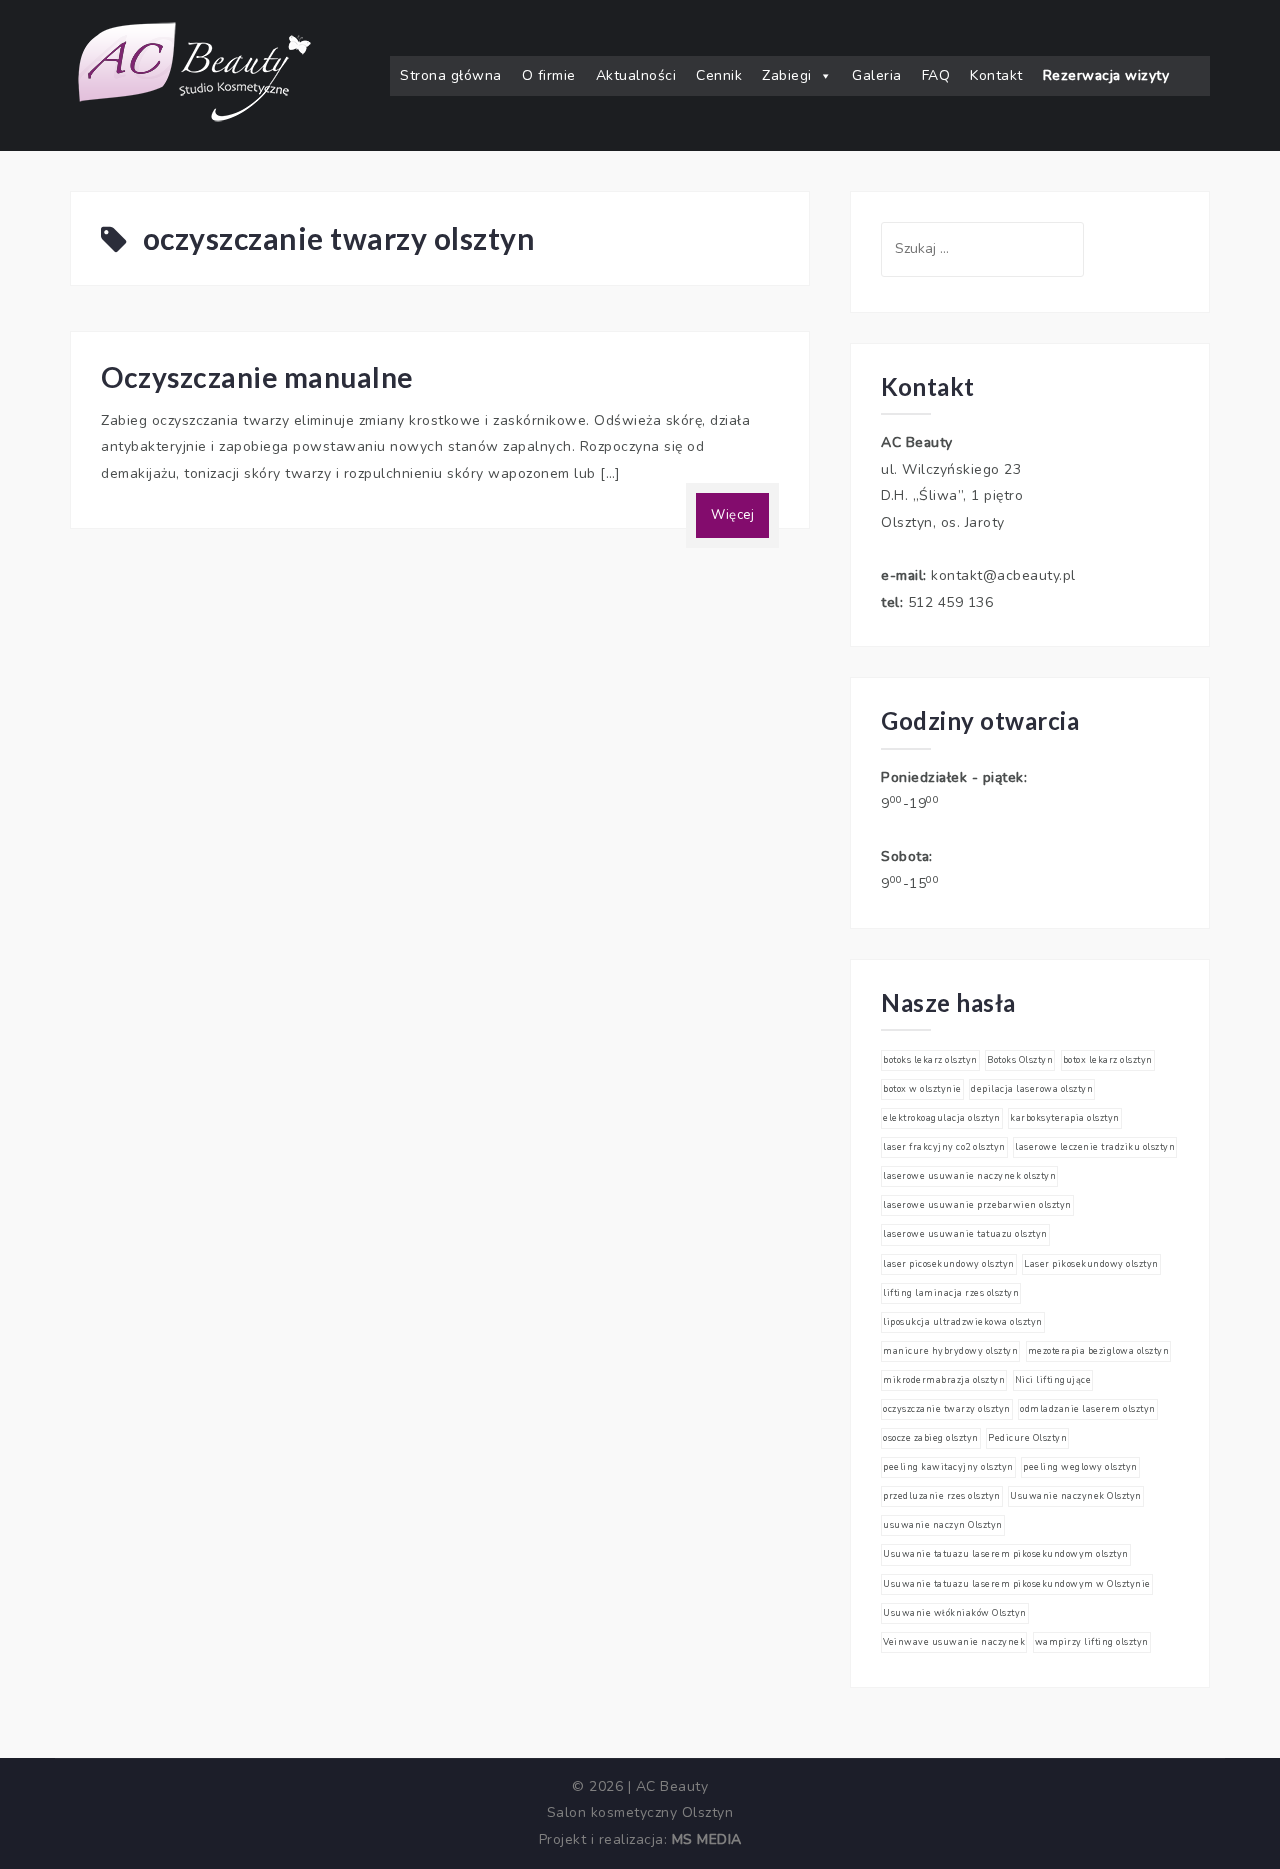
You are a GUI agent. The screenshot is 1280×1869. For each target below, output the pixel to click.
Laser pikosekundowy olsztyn (1091, 1264)
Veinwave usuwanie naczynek (954, 1642)
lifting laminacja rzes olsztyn (951, 1293)
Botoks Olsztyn (1020, 1060)
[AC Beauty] (195, 74)
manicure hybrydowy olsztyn (950, 1351)
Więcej (732, 515)
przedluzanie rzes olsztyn (942, 1496)
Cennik (719, 75)
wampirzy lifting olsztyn (1092, 1642)
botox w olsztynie (922, 1089)
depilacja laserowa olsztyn (1032, 1089)
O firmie (549, 75)
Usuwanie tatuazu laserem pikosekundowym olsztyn (1006, 1554)
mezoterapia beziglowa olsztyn (1099, 1351)
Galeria (877, 75)
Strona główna (451, 75)
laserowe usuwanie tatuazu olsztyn (965, 1234)
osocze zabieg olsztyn (931, 1438)
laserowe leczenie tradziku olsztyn (1095, 1147)
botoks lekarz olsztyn (930, 1060)
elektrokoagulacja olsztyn (942, 1118)
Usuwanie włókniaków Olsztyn (955, 1613)
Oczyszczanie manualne (257, 377)
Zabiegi (787, 75)
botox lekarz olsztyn (1108, 1060)
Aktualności (636, 75)
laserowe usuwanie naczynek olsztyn (969, 1176)
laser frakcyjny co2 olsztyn (944, 1147)
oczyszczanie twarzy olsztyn (947, 1409)
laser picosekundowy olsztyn (949, 1264)
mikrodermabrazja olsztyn (944, 1380)
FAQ (936, 75)
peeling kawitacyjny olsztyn (948, 1467)
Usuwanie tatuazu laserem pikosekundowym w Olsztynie (1017, 1584)
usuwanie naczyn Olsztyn (943, 1525)
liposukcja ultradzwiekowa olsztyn (963, 1322)
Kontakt (996, 75)
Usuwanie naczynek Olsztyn (1076, 1496)
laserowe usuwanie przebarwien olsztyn (977, 1205)
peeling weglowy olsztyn (1080, 1467)
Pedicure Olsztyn (1027, 1438)
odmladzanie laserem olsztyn (1088, 1409)
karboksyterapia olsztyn (1065, 1118)
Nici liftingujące (1053, 1380)
